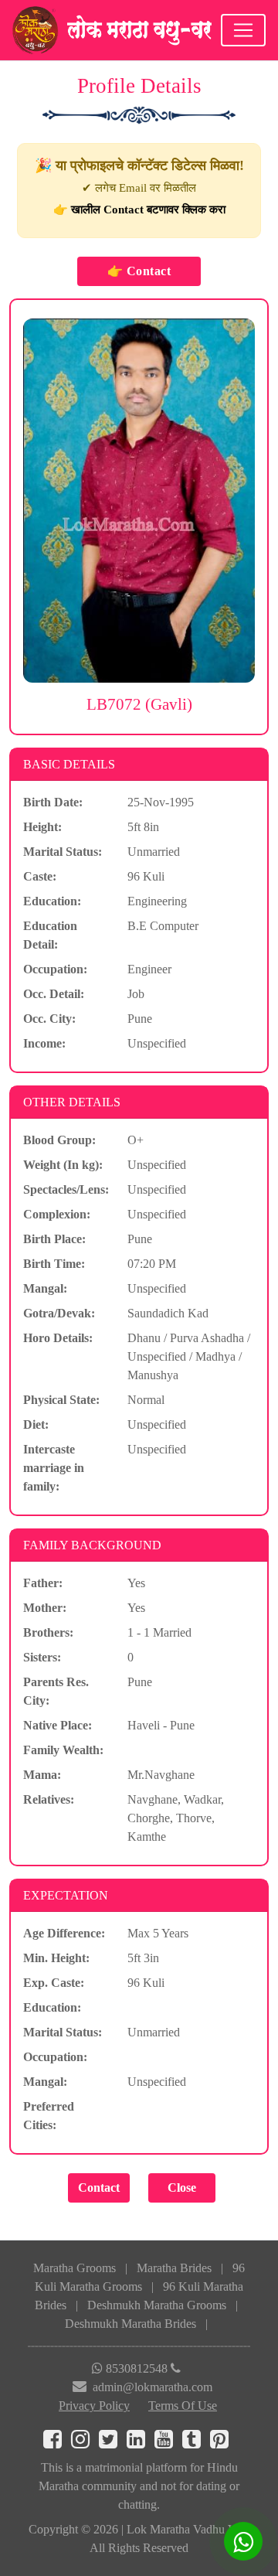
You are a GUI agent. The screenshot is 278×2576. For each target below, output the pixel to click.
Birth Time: (54, 1264)
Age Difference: (64, 1933)
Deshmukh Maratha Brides (131, 2324)
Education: (52, 901)
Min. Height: (56, 1958)
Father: (43, 1583)
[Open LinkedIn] (141, 2443)
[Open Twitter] (113, 2443)
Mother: (45, 1608)
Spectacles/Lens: (66, 1189)
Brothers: (48, 1632)
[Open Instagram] (85, 2443)
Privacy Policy (94, 2406)
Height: (42, 827)
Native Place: (58, 1725)
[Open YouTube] (168, 2443)
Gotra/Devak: (59, 1313)
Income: (44, 1043)
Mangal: (45, 1288)
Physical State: (61, 1400)
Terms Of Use (183, 2406)
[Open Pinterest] (222, 2443)
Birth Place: (54, 1239)
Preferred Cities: (49, 2116)
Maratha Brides (174, 2268)
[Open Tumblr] (196, 2443)
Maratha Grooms (75, 2268)
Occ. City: (49, 1019)
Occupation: (55, 969)
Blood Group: (59, 1140)
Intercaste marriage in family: (54, 1468)
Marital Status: (63, 852)
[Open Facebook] (57, 2443)
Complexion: (57, 1214)
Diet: (36, 1424)
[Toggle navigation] (243, 30)
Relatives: (49, 1799)
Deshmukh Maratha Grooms (157, 2305)
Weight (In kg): (63, 1165)
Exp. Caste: (54, 1983)
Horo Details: (58, 1338)
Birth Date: (53, 802)
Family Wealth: (63, 1750)
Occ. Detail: (54, 994)
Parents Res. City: (56, 1691)
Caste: (40, 876)
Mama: (42, 1775)
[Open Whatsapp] (243, 2541)
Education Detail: (50, 935)
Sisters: (42, 1657)
